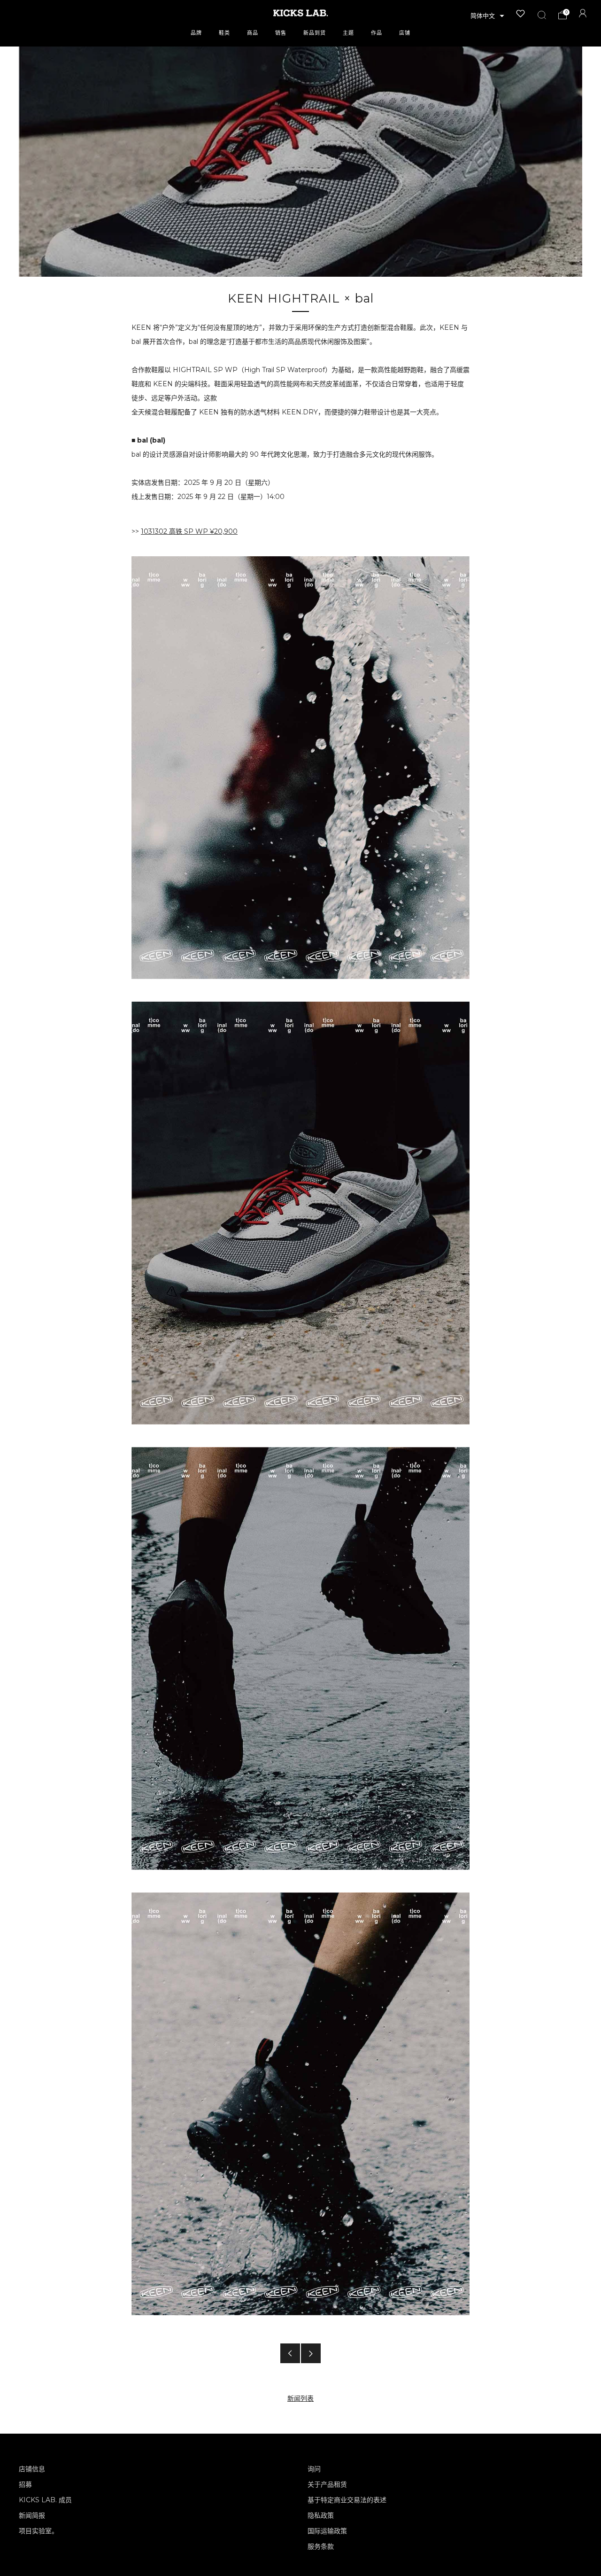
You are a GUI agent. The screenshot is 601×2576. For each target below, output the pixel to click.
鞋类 (224, 33)
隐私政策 (321, 2515)
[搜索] (542, 15)
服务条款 (321, 2546)
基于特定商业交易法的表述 (347, 2500)
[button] (487, 16)
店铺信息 (32, 2469)
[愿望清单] (521, 14)
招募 (25, 2484)
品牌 (196, 33)
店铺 (405, 33)
